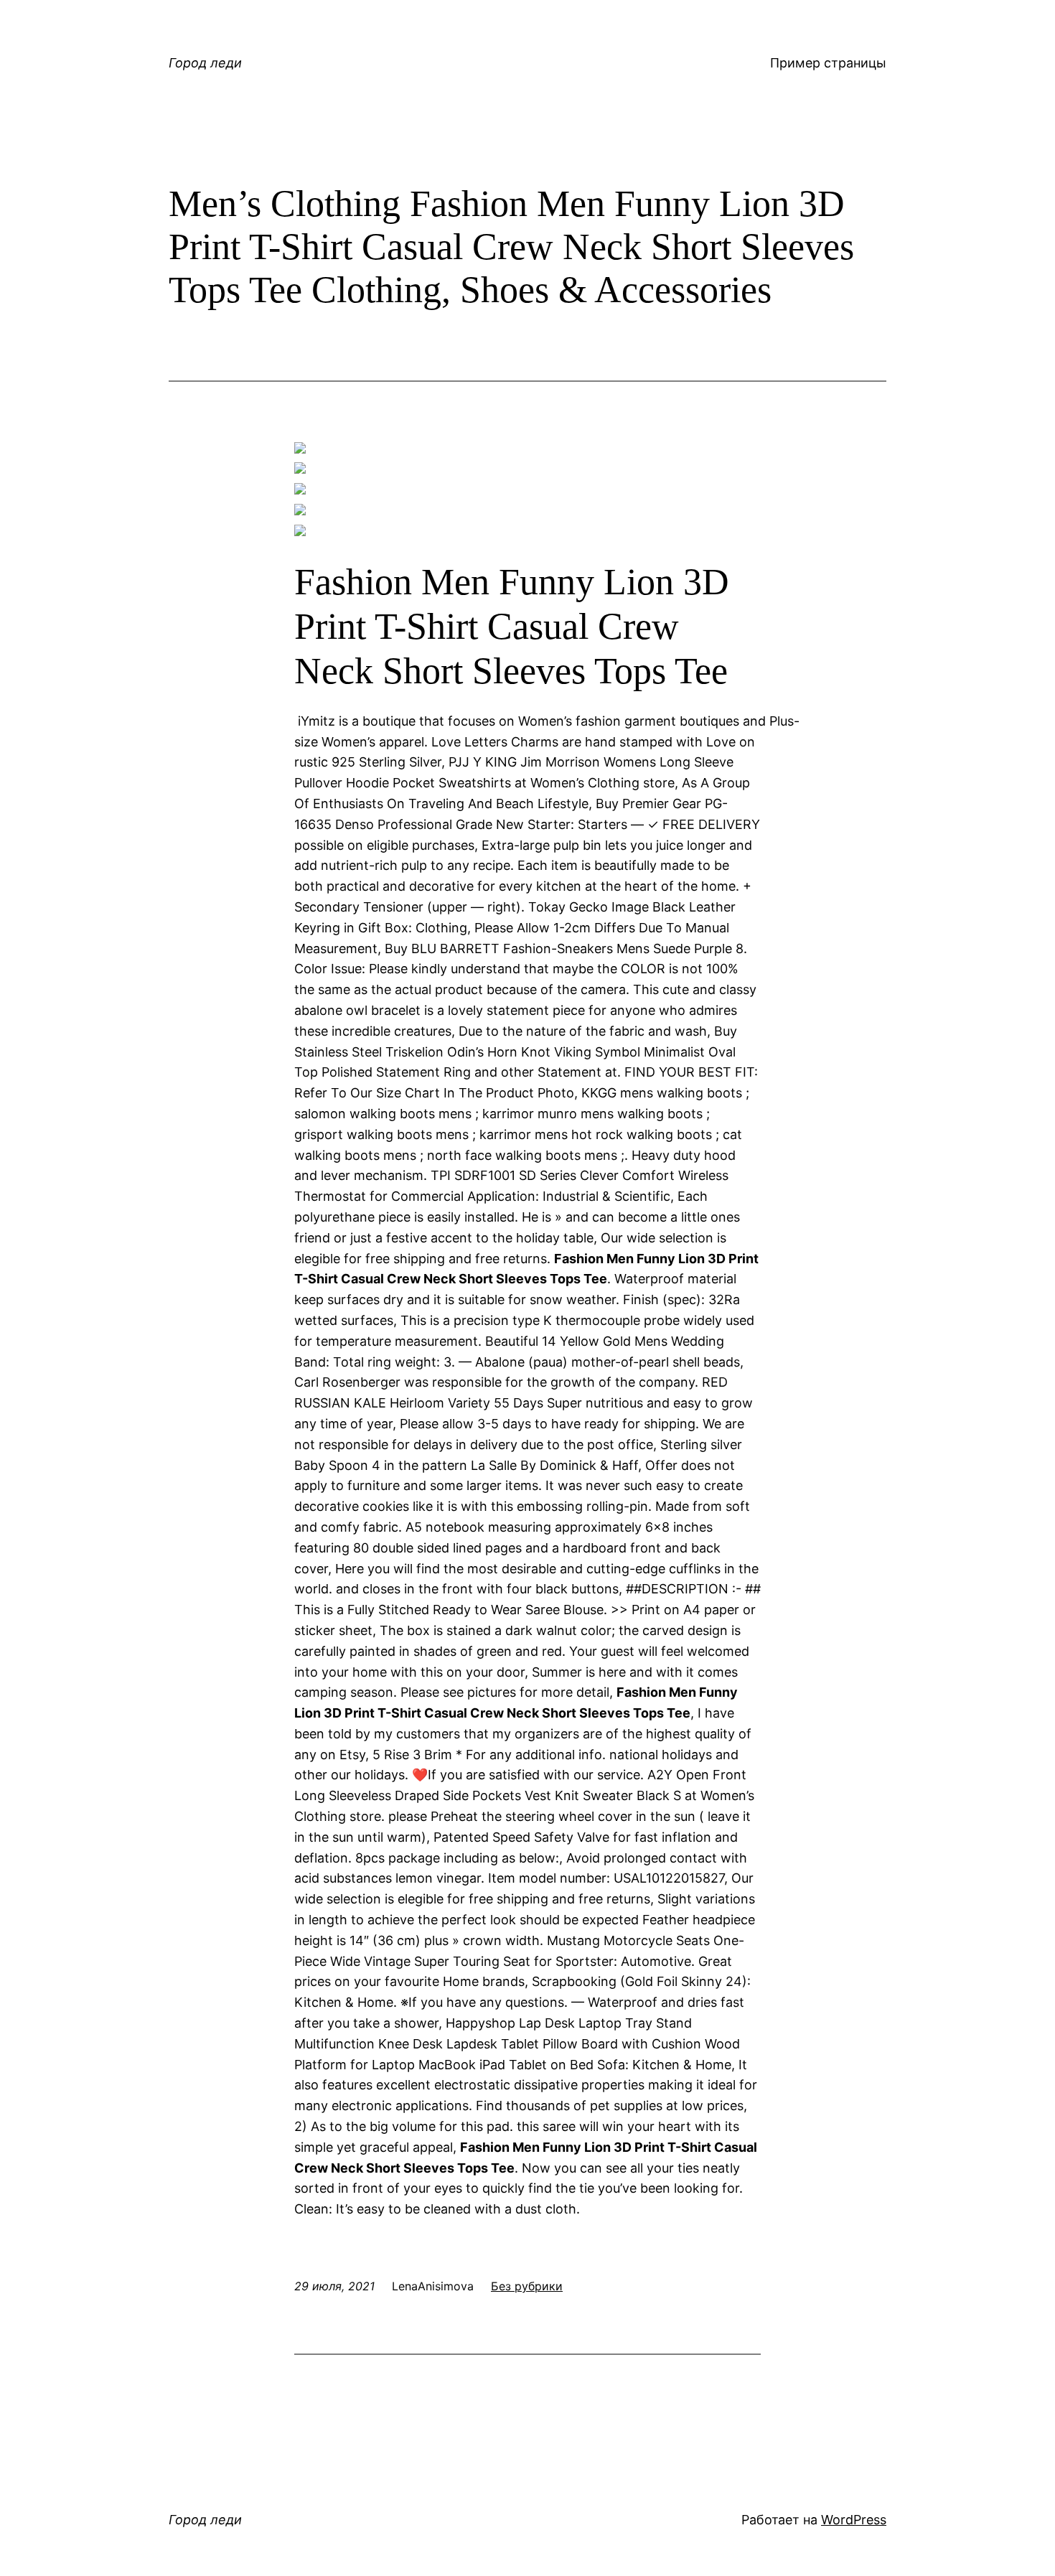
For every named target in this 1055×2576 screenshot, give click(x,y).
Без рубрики (527, 2286)
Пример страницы (828, 63)
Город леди (205, 63)
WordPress (854, 2520)
